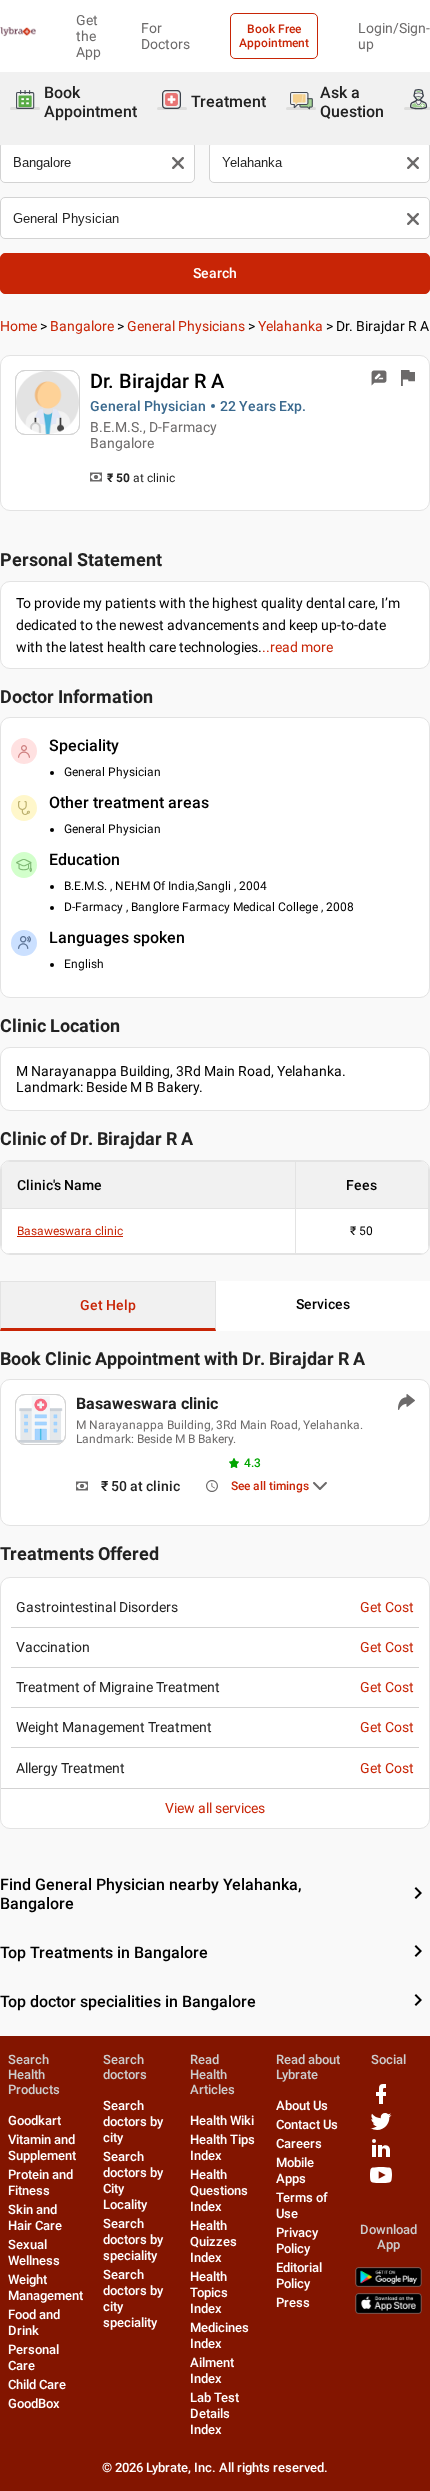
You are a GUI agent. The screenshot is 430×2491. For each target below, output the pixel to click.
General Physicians (186, 326)
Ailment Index (212, 2370)
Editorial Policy (299, 2275)
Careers (299, 2143)
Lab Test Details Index (214, 2413)
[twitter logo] (381, 2128)
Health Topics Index (209, 2292)
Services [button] (323, 1304)
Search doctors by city (133, 2121)
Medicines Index (219, 2335)
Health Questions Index (219, 2190)
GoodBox (34, 2403)
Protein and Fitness (40, 2182)
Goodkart (34, 2120)
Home (18, 326)
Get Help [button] (108, 1305)
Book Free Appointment (274, 36)
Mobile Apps (295, 2170)
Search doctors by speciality (133, 2239)
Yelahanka (290, 326)
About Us (302, 2105)
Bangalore (82, 326)
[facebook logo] (381, 2101)
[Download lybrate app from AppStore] (388, 2309)
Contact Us (307, 2124)
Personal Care (33, 2357)
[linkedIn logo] (381, 2155)
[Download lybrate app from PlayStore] (388, 2282)
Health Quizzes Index (213, 2241)
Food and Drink (34, 2322)
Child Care (37, 2384)
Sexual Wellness (34, 2252)
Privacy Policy (297, 2240)
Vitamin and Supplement (42, 2147)
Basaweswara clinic (70, 1231)
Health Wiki (222, 2120)
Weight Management (45, 2287)
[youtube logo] (381, 2182)
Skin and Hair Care (35, 2217)
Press (293, 2302)
